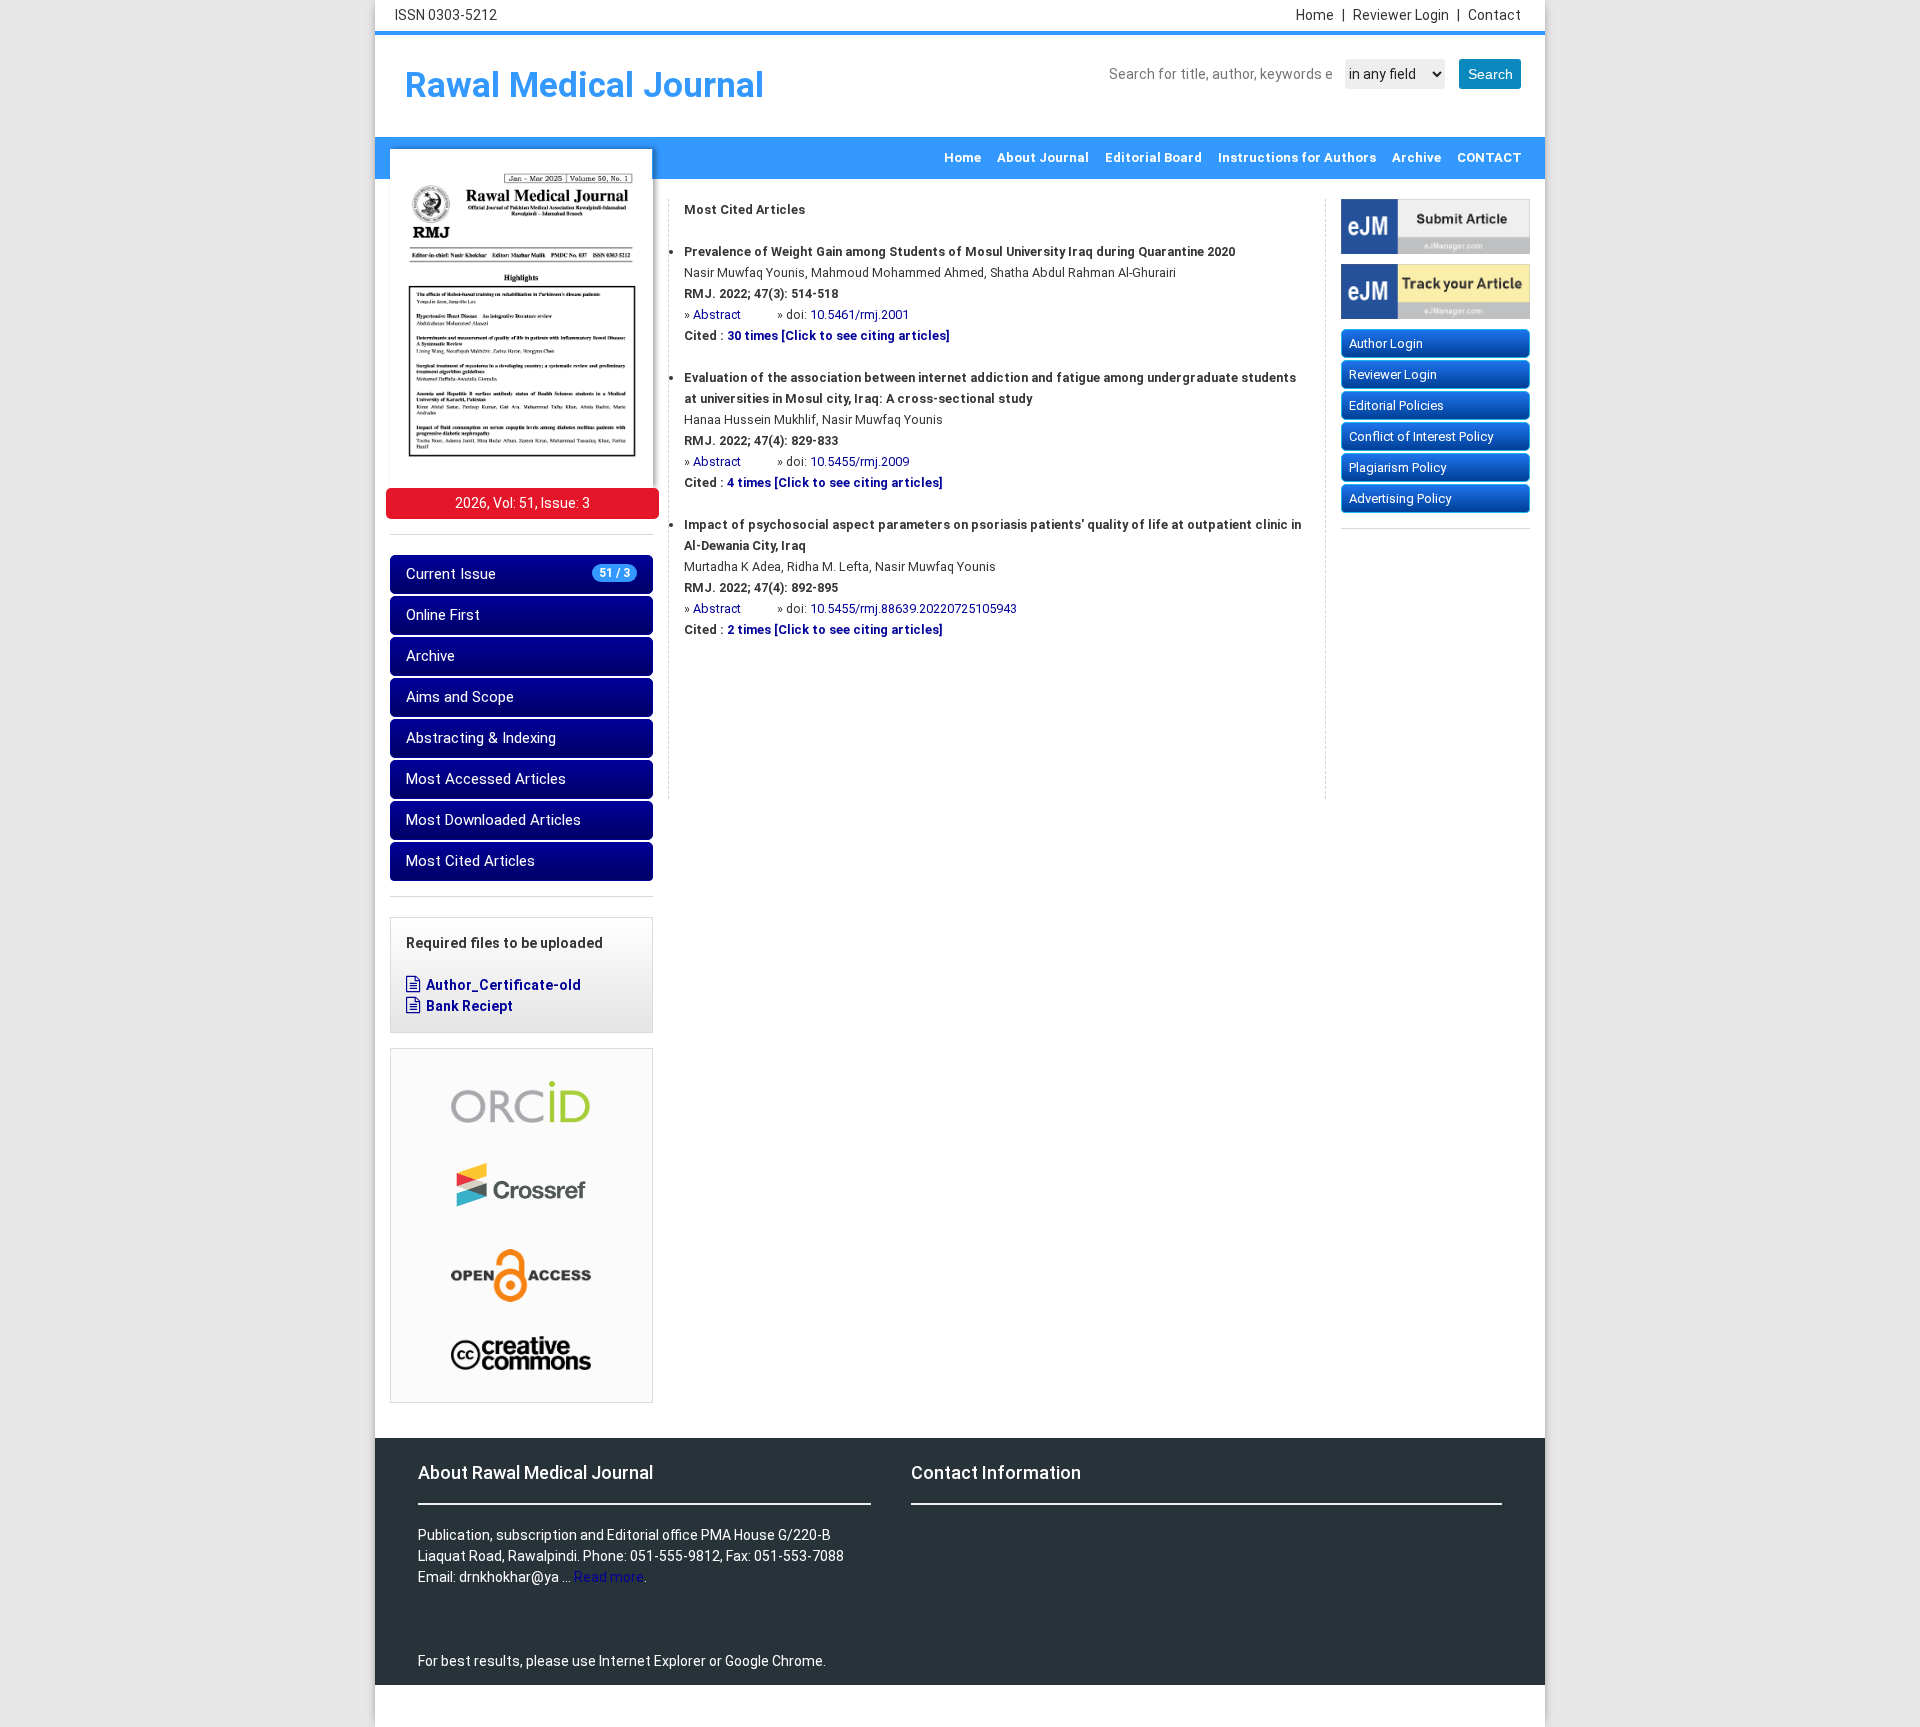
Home (1320, 15)
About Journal (1043, 157)
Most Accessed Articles (486, 779)
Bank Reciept (469, 1006)
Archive (1416, 157)
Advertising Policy (1400, 498)
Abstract (718, 314)
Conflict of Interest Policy (1421, 436)
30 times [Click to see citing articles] (838, 335)
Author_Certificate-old (503, 985)
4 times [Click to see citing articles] (835, 482)
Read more (609, 1577)
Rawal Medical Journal (584, 85)
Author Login (1386, 343)
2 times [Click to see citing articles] (835, 629)
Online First (443, 615)
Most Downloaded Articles (493, 820)
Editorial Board (1153, 157)
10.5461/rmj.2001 (859, 314)
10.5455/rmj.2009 (859, 461)
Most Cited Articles (470, 861)
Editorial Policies (1396, 405)
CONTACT (1489, 157)
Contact (1494, 15)
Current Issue (518, 574)
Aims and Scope (460, 697)
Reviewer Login (1406, 15)
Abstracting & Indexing (481, 738)
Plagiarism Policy (1397, 467)
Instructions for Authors (1297, 157)
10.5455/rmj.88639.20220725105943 (913, 608)
